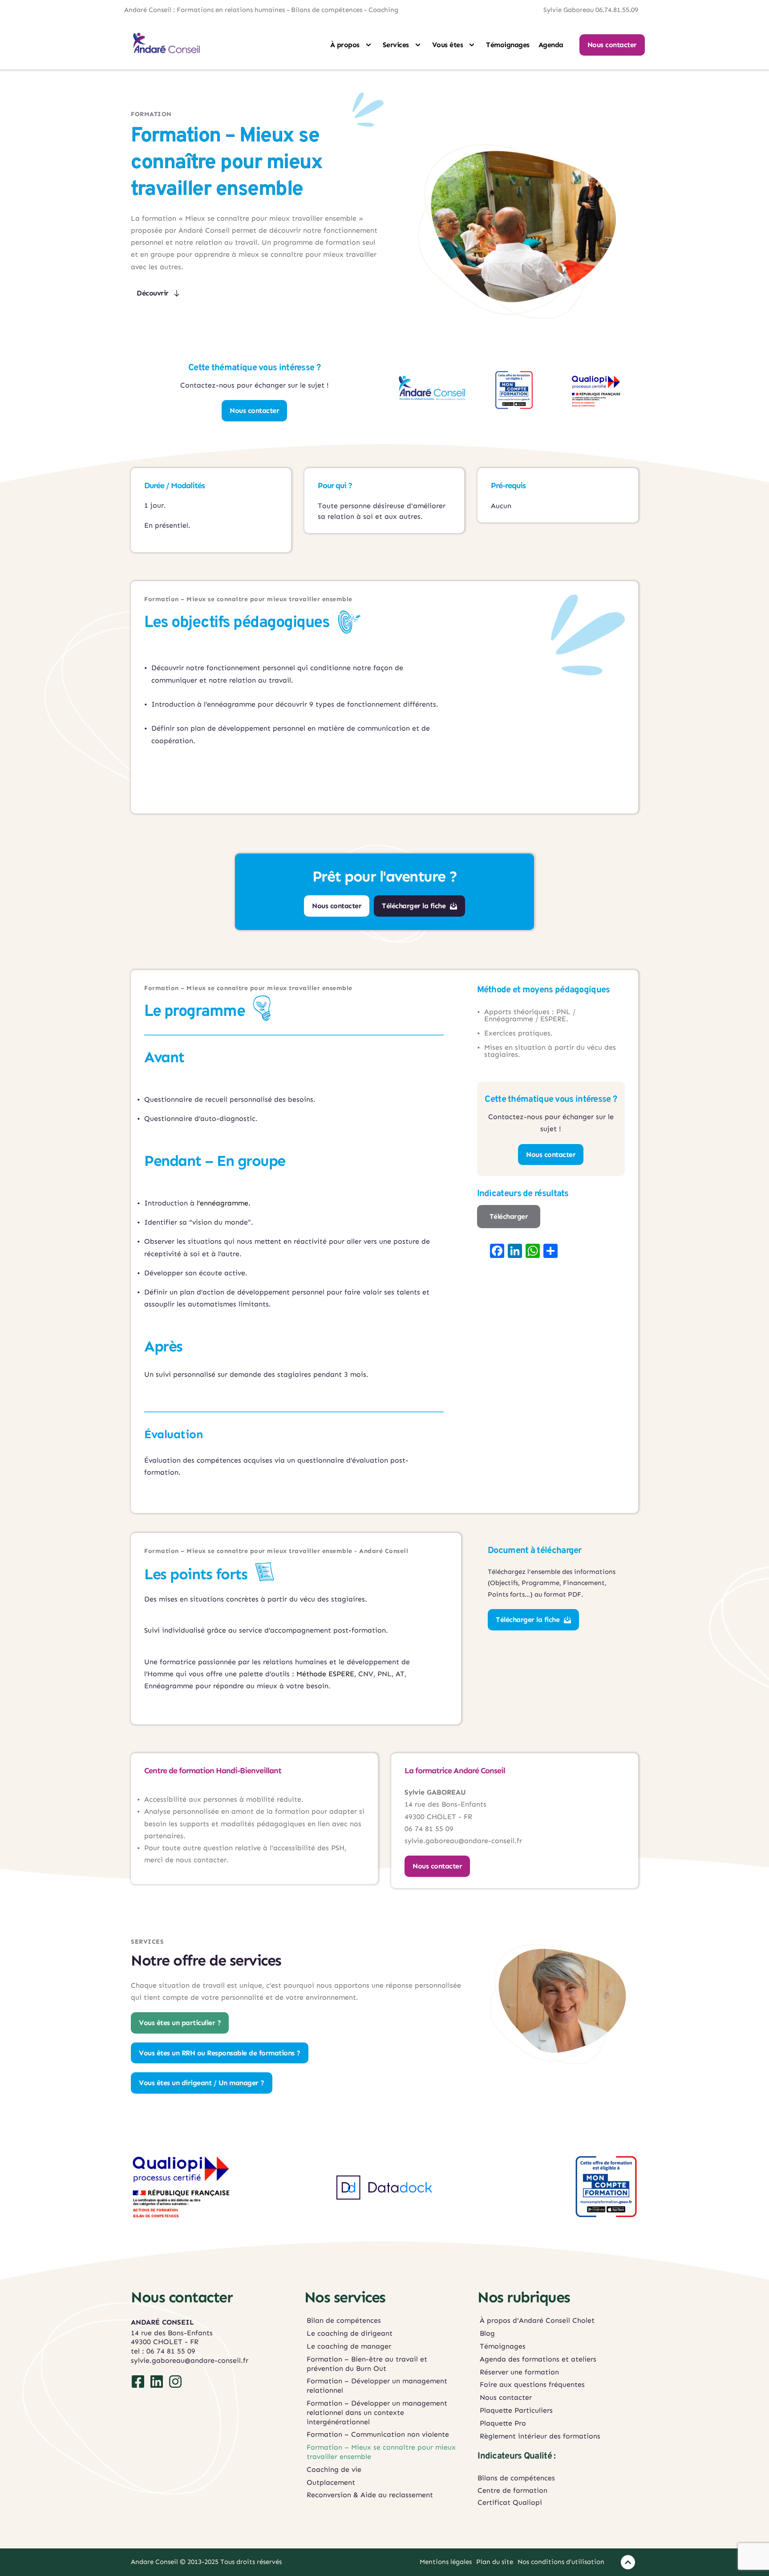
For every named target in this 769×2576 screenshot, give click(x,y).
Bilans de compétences (516, 2478)
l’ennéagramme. (224, 1203)
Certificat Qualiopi (511, 2502)
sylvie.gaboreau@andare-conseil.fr (190, 2360)
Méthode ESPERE (325, 1674)
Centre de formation (512, 2490)
